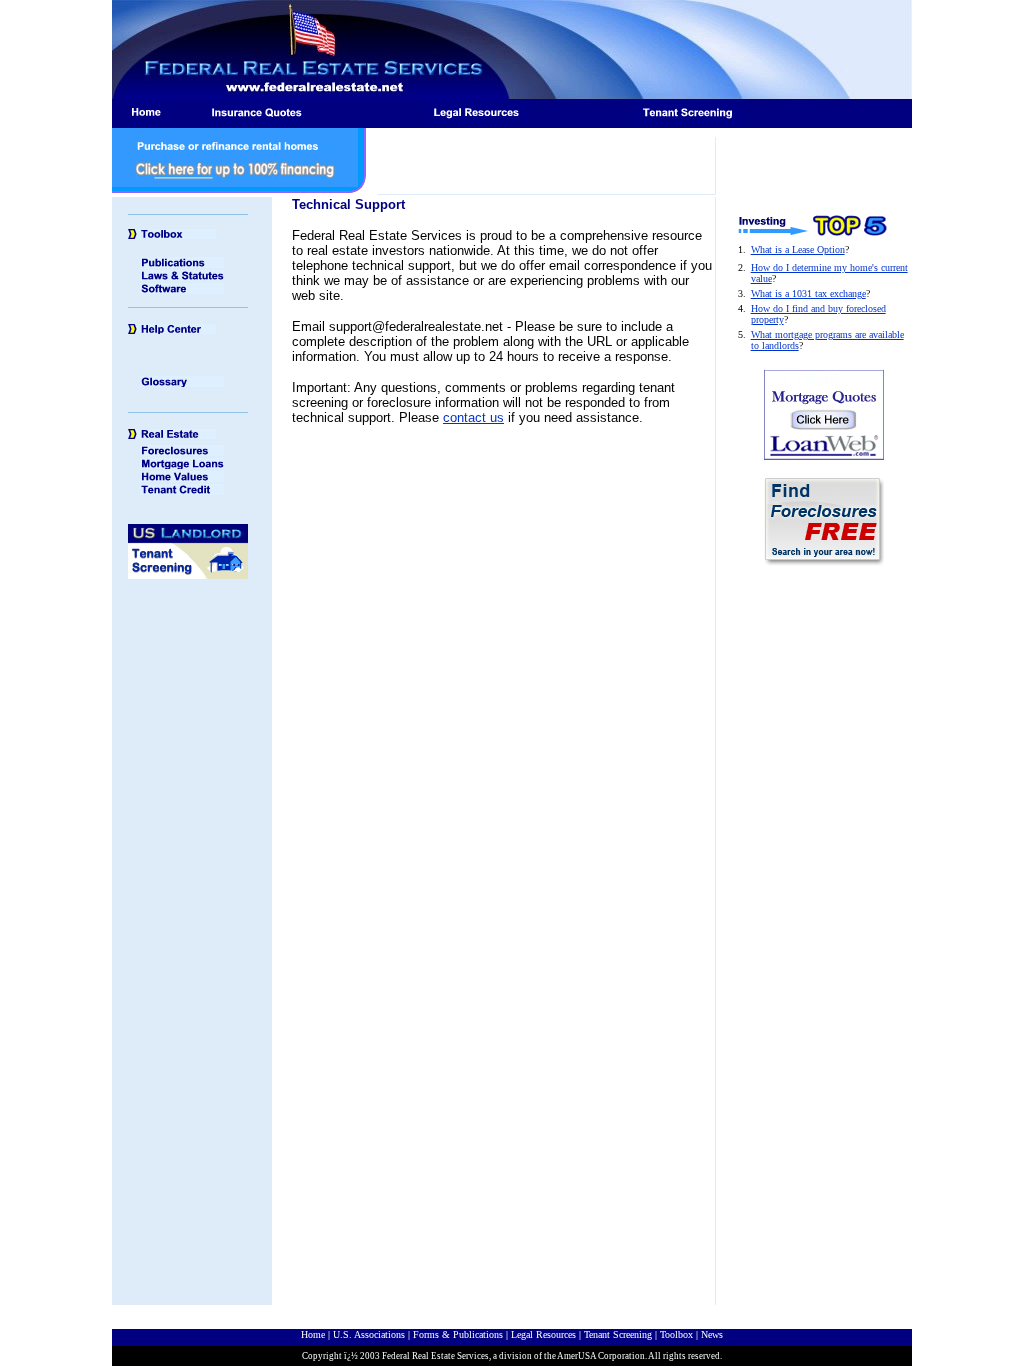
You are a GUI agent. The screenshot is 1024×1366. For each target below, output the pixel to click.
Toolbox (676, 1334)
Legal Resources (543, 1334)
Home (313, 1334)
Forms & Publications (458, 1334)
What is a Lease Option (798, 249)
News (712, 1334)
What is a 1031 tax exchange (808, 293)
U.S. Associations (369, 1334)
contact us (473, 417)
